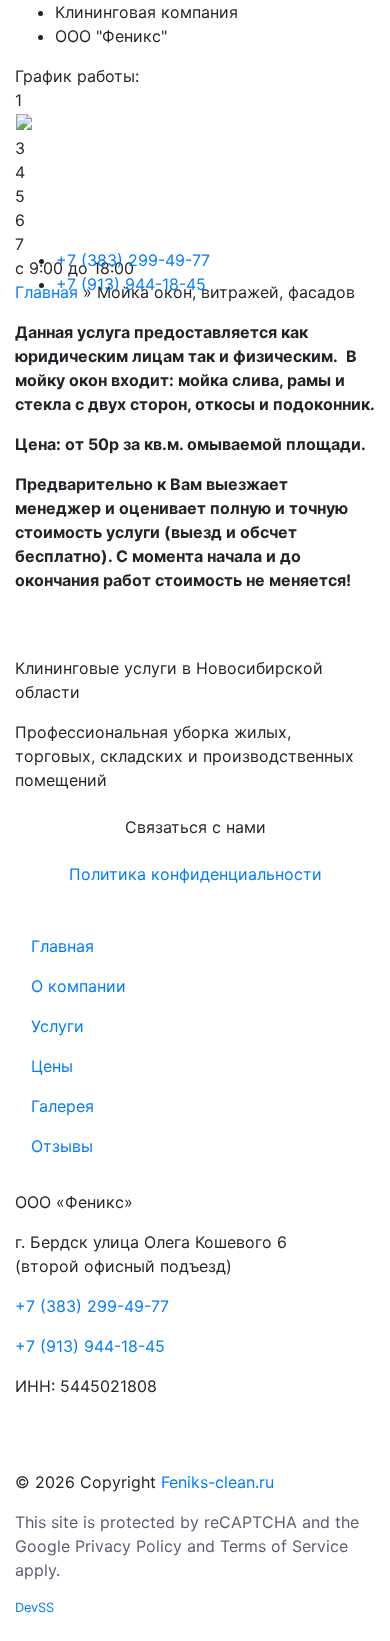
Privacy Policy (128, 1546)
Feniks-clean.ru (215, 1482)
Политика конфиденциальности (195, 874)
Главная (300, 28)
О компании (318, 68)
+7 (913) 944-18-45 (131, 284)
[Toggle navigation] (361, 280)
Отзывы (298, 228)
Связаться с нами (195, 827)
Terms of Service (284, 1546)
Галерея (298, 188)
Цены (287, 148)
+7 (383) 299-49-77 (133, 260)
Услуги (294, 108)
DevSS (34, 1607)
